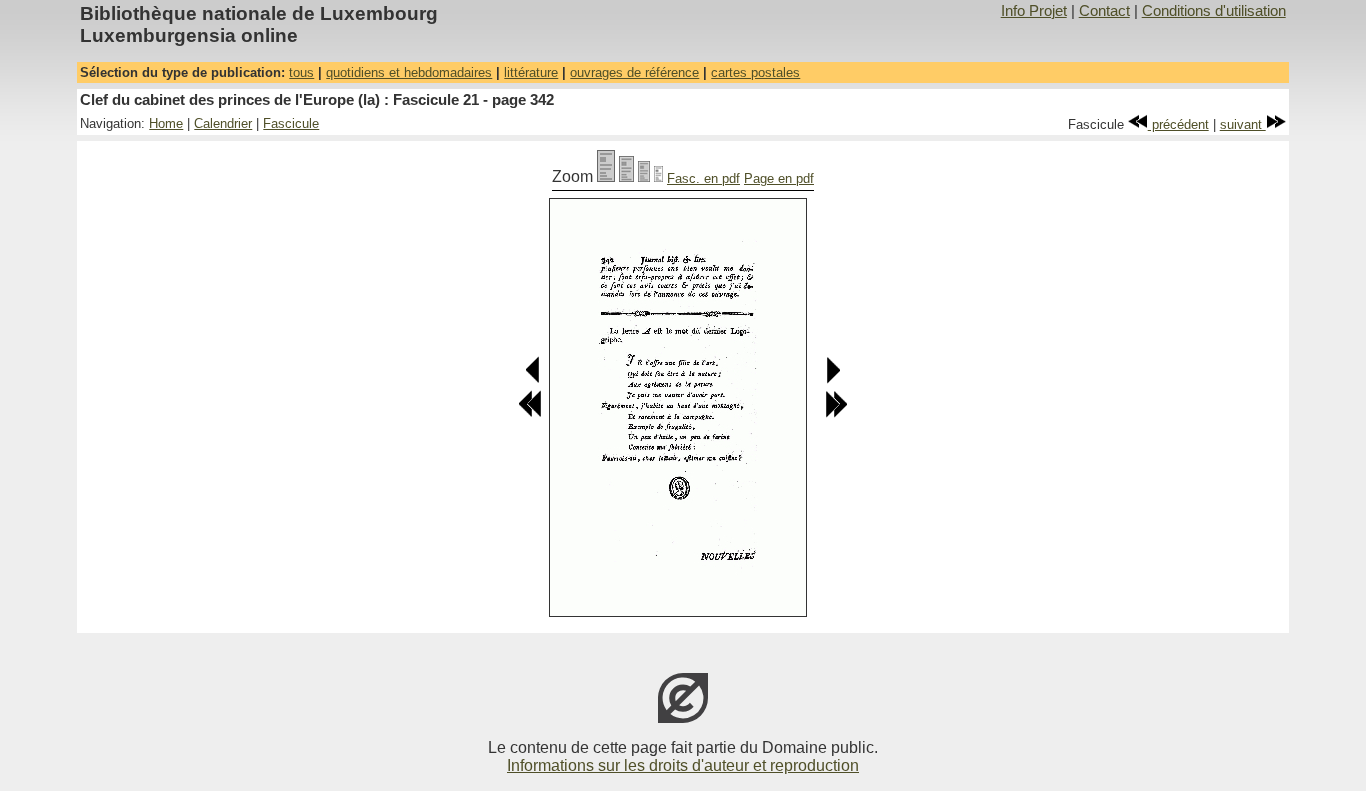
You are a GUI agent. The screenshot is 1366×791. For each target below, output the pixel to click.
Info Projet (1034, 11)
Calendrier (223, 123)
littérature (531, 72)
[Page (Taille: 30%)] (658, 176)
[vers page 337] (530, 413)
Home (166, 123)
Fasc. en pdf (703, 178)
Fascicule (291, 123)
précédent (1178, 124)
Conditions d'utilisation (1214, 11)
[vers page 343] (832, 379)
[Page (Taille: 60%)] (644, 176)
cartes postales (755, 72)
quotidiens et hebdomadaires (409, 72)
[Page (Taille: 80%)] (626, 176)
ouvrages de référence (634, 72)
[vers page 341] (533, 379)
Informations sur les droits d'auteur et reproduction (683, 765)
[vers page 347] (836, 413)
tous (301, 72)
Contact (1104, 11)
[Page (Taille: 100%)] (606, 176)
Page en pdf (779, 178)
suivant (1243, 124)
